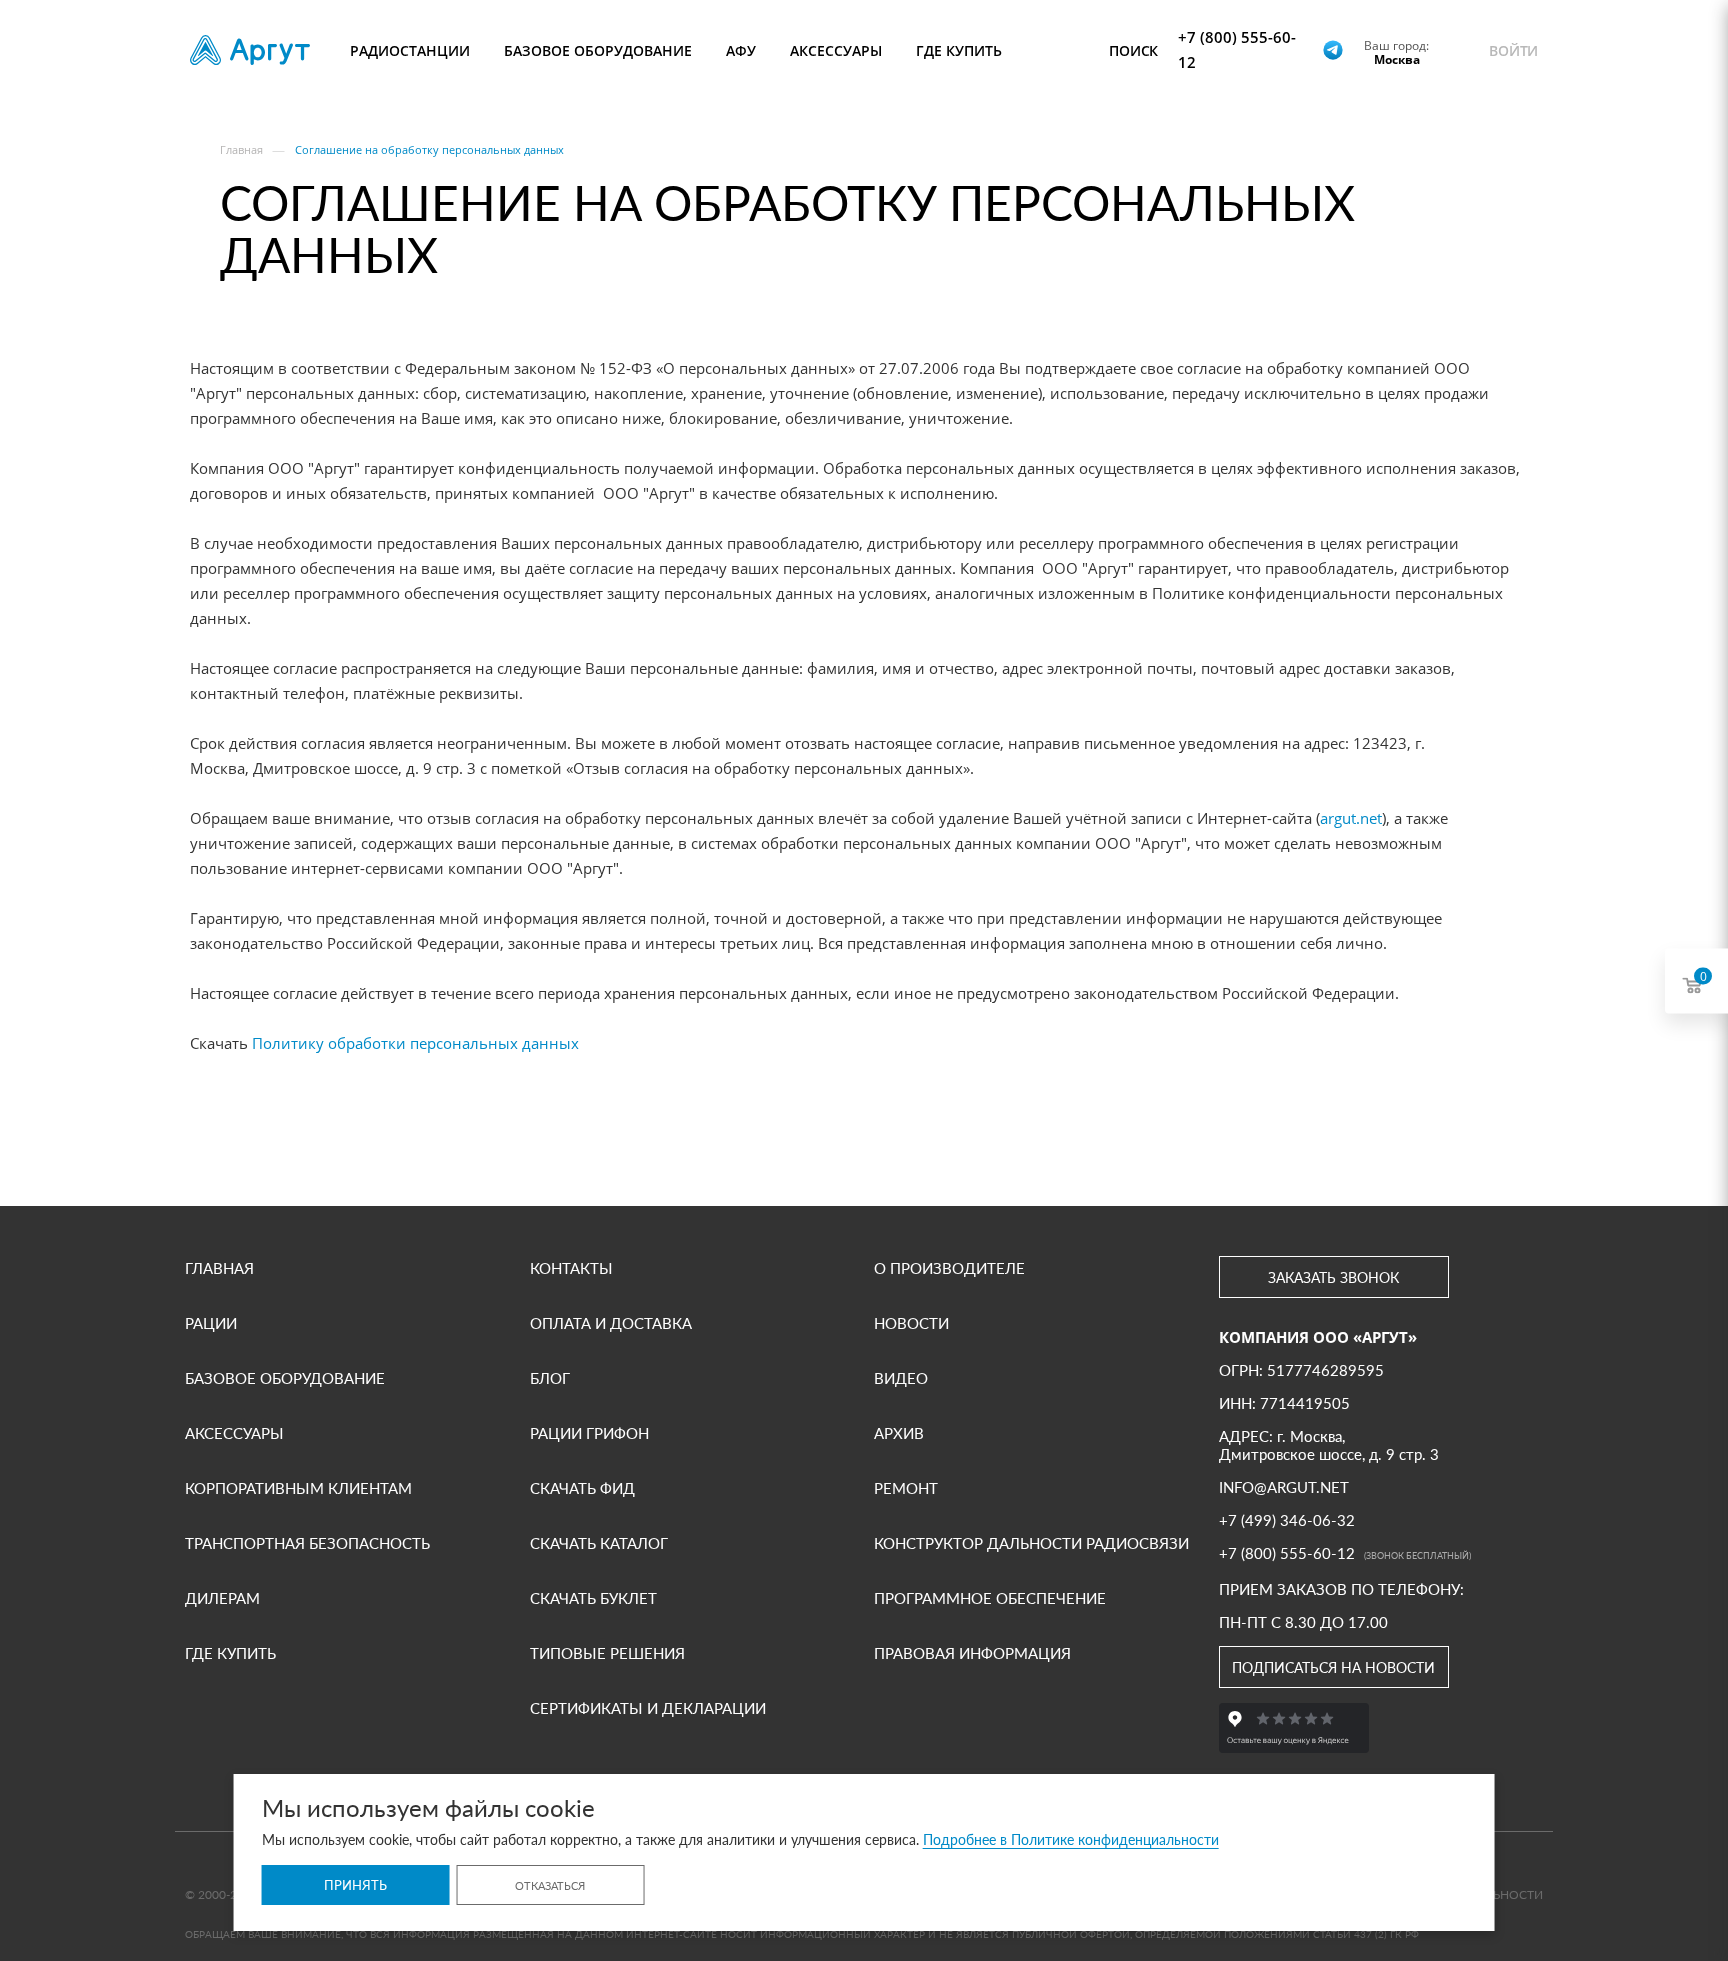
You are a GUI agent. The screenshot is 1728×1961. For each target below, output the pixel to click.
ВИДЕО (901, 1378)
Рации (211, 1323)
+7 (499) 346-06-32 (1287, 1520)
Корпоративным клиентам (298, 1488)
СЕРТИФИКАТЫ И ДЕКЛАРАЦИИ (648, 1708)
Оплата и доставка (611, 1323)
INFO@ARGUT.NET (1284, 1487)
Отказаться (550, 1885)
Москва (1397, 59)
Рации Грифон (589, 1433)
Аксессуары (234, 1433)
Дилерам (222, 1598)
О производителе (949, 1268)
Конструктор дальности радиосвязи (1031, 1543)
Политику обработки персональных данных (415, 1043)
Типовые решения (607, 1653)
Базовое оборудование (285, 1378)
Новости (911, 1323)
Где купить (230, 1653)
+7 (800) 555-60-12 (1237, 49)
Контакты (571, 1268)
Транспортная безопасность (307, 1543)
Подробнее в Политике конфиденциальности (1071, 1839)
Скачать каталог (599, 1543)
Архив (899, 1433)
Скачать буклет (593, 1598)
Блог (550, 1378)
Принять (355, 1885)
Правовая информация (972, 1653)
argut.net (1351, 818)
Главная (219, 1268)
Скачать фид (582, 1488)
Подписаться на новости (1333, 1667)
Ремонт (906, 1488)
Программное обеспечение (990, 1598)
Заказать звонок (1333, 1277)
